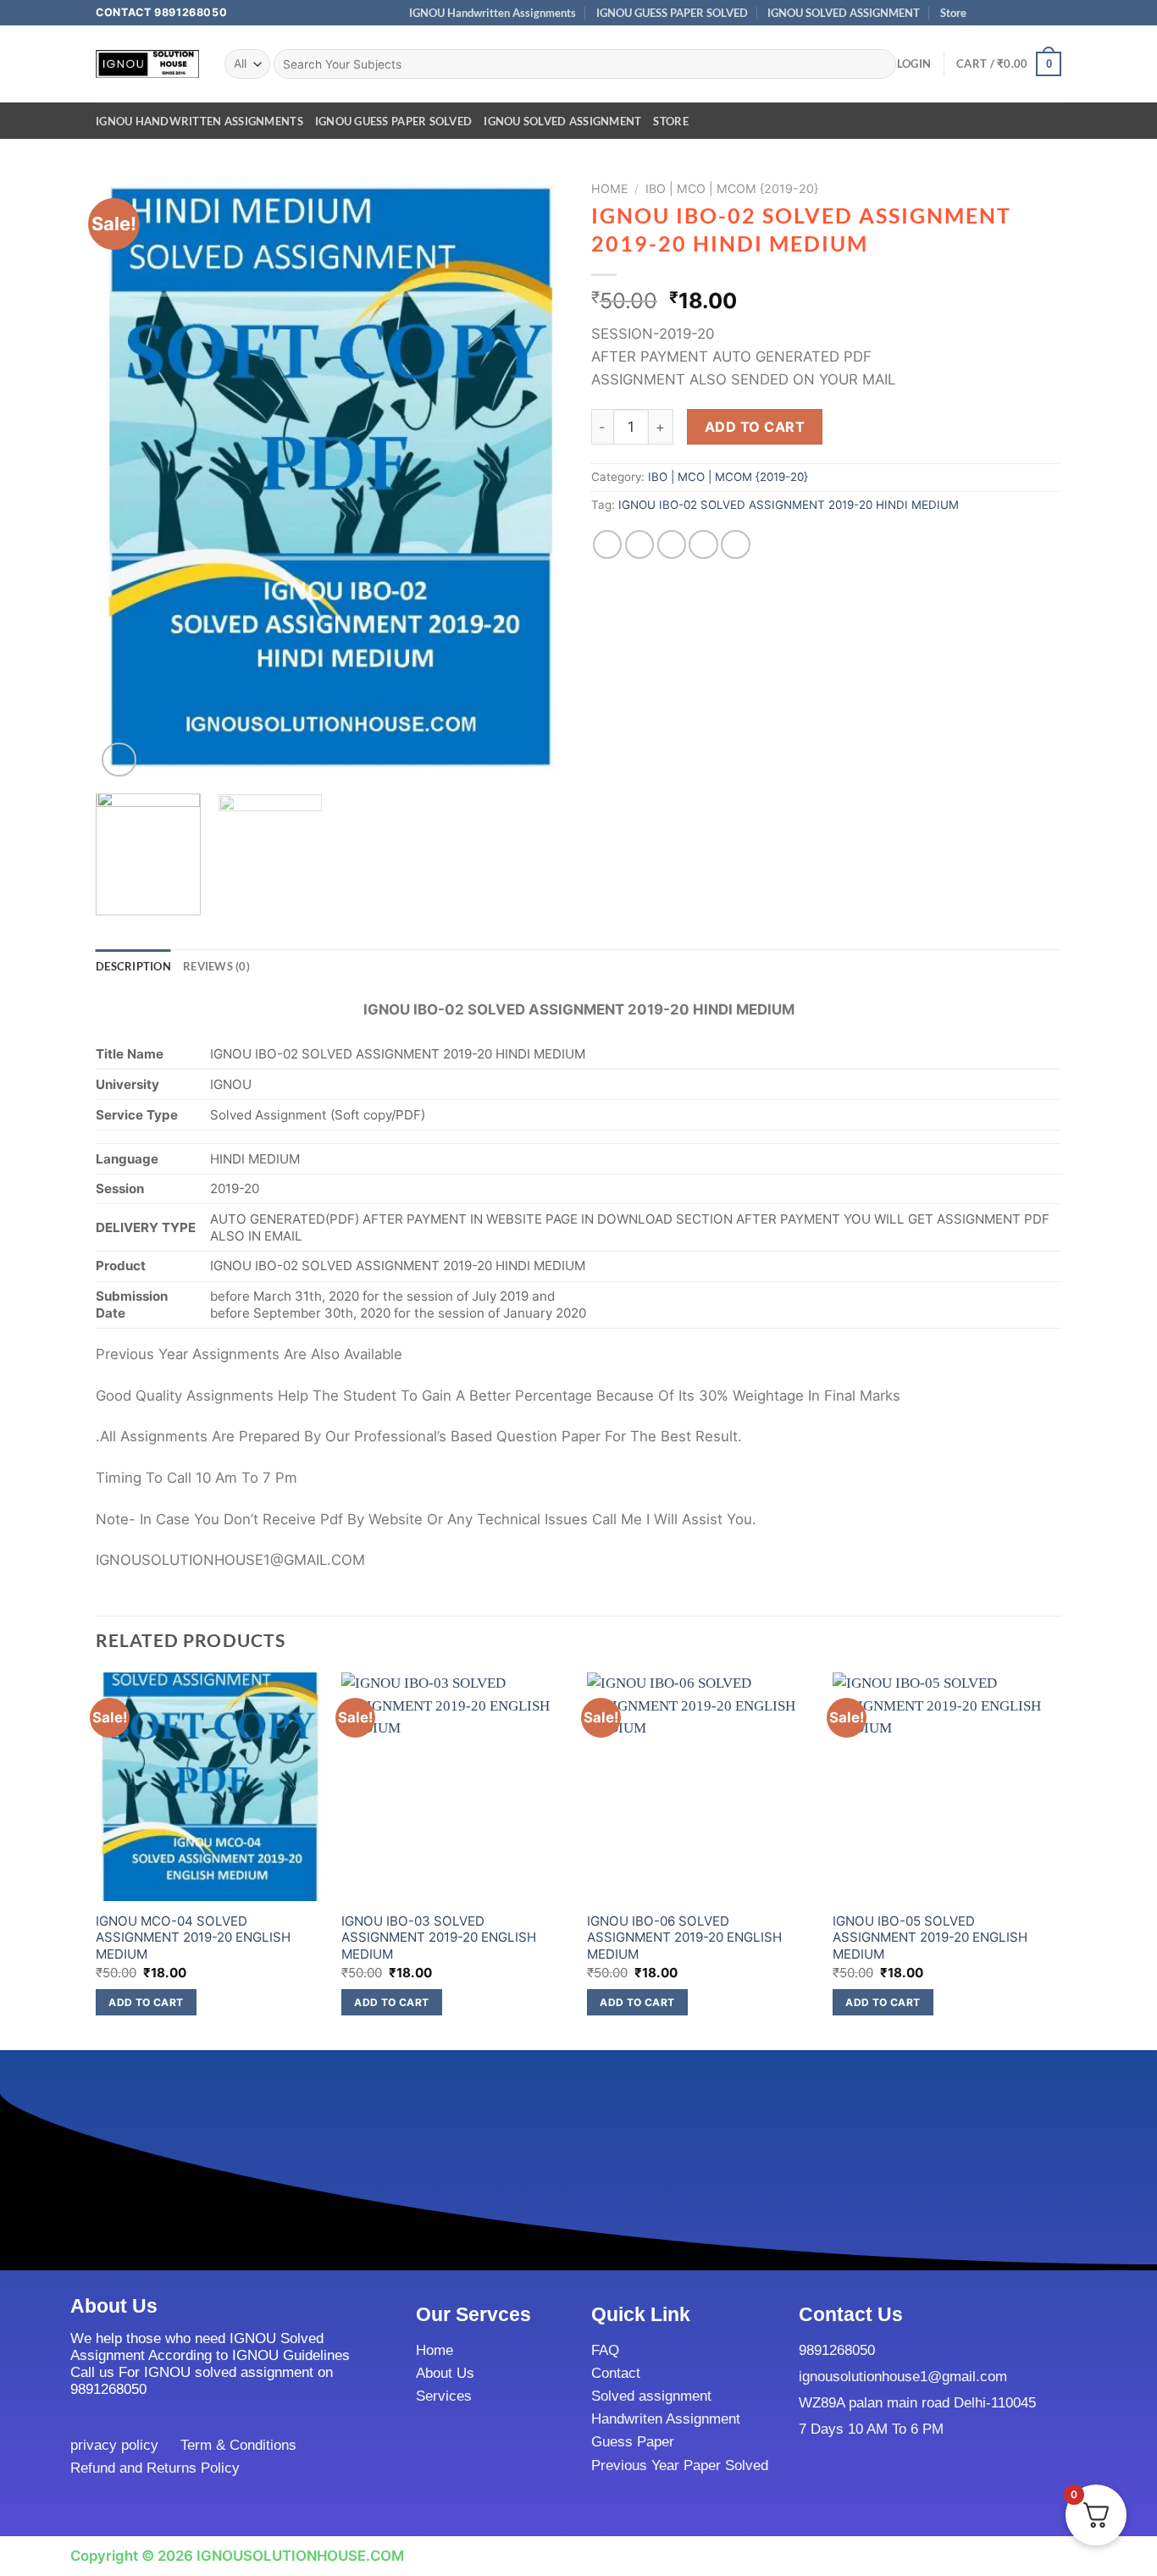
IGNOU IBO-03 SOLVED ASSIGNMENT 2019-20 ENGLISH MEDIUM (439, 1938)
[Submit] (879, 64)
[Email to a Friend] (672, 545)
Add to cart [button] (146, 2002)
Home (610, 188)
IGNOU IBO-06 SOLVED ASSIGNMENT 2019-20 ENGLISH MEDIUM (684, 1938)
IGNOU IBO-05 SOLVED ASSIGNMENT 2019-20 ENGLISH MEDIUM (930, 1938)
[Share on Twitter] (640, 545)
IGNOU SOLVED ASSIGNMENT (844, 13)
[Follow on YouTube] (1053, 13)
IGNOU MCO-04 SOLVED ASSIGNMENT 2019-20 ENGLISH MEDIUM (193, 1938)
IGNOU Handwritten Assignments (493, 13)
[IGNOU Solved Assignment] (147, 64)
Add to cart (755, 427)
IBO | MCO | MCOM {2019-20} (732, 188)
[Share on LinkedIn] (736, 545)
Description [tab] (133, 966)
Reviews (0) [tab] (216, 966)
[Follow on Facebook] (985, 13)
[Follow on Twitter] (1019, 13)
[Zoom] (119, 760)
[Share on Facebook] (608, 545)
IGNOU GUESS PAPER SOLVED (672, 13)
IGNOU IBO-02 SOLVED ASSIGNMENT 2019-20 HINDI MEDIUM (789, 505)
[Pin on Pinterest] (703, 545)
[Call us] (1036, 13)
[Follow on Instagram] (1002, 13)
